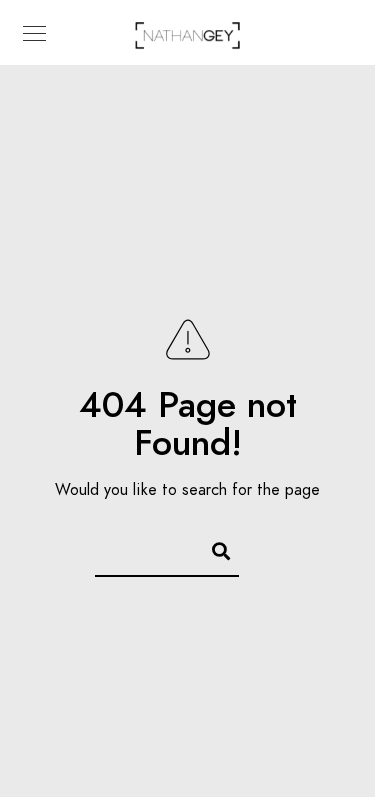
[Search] (212, 548)
